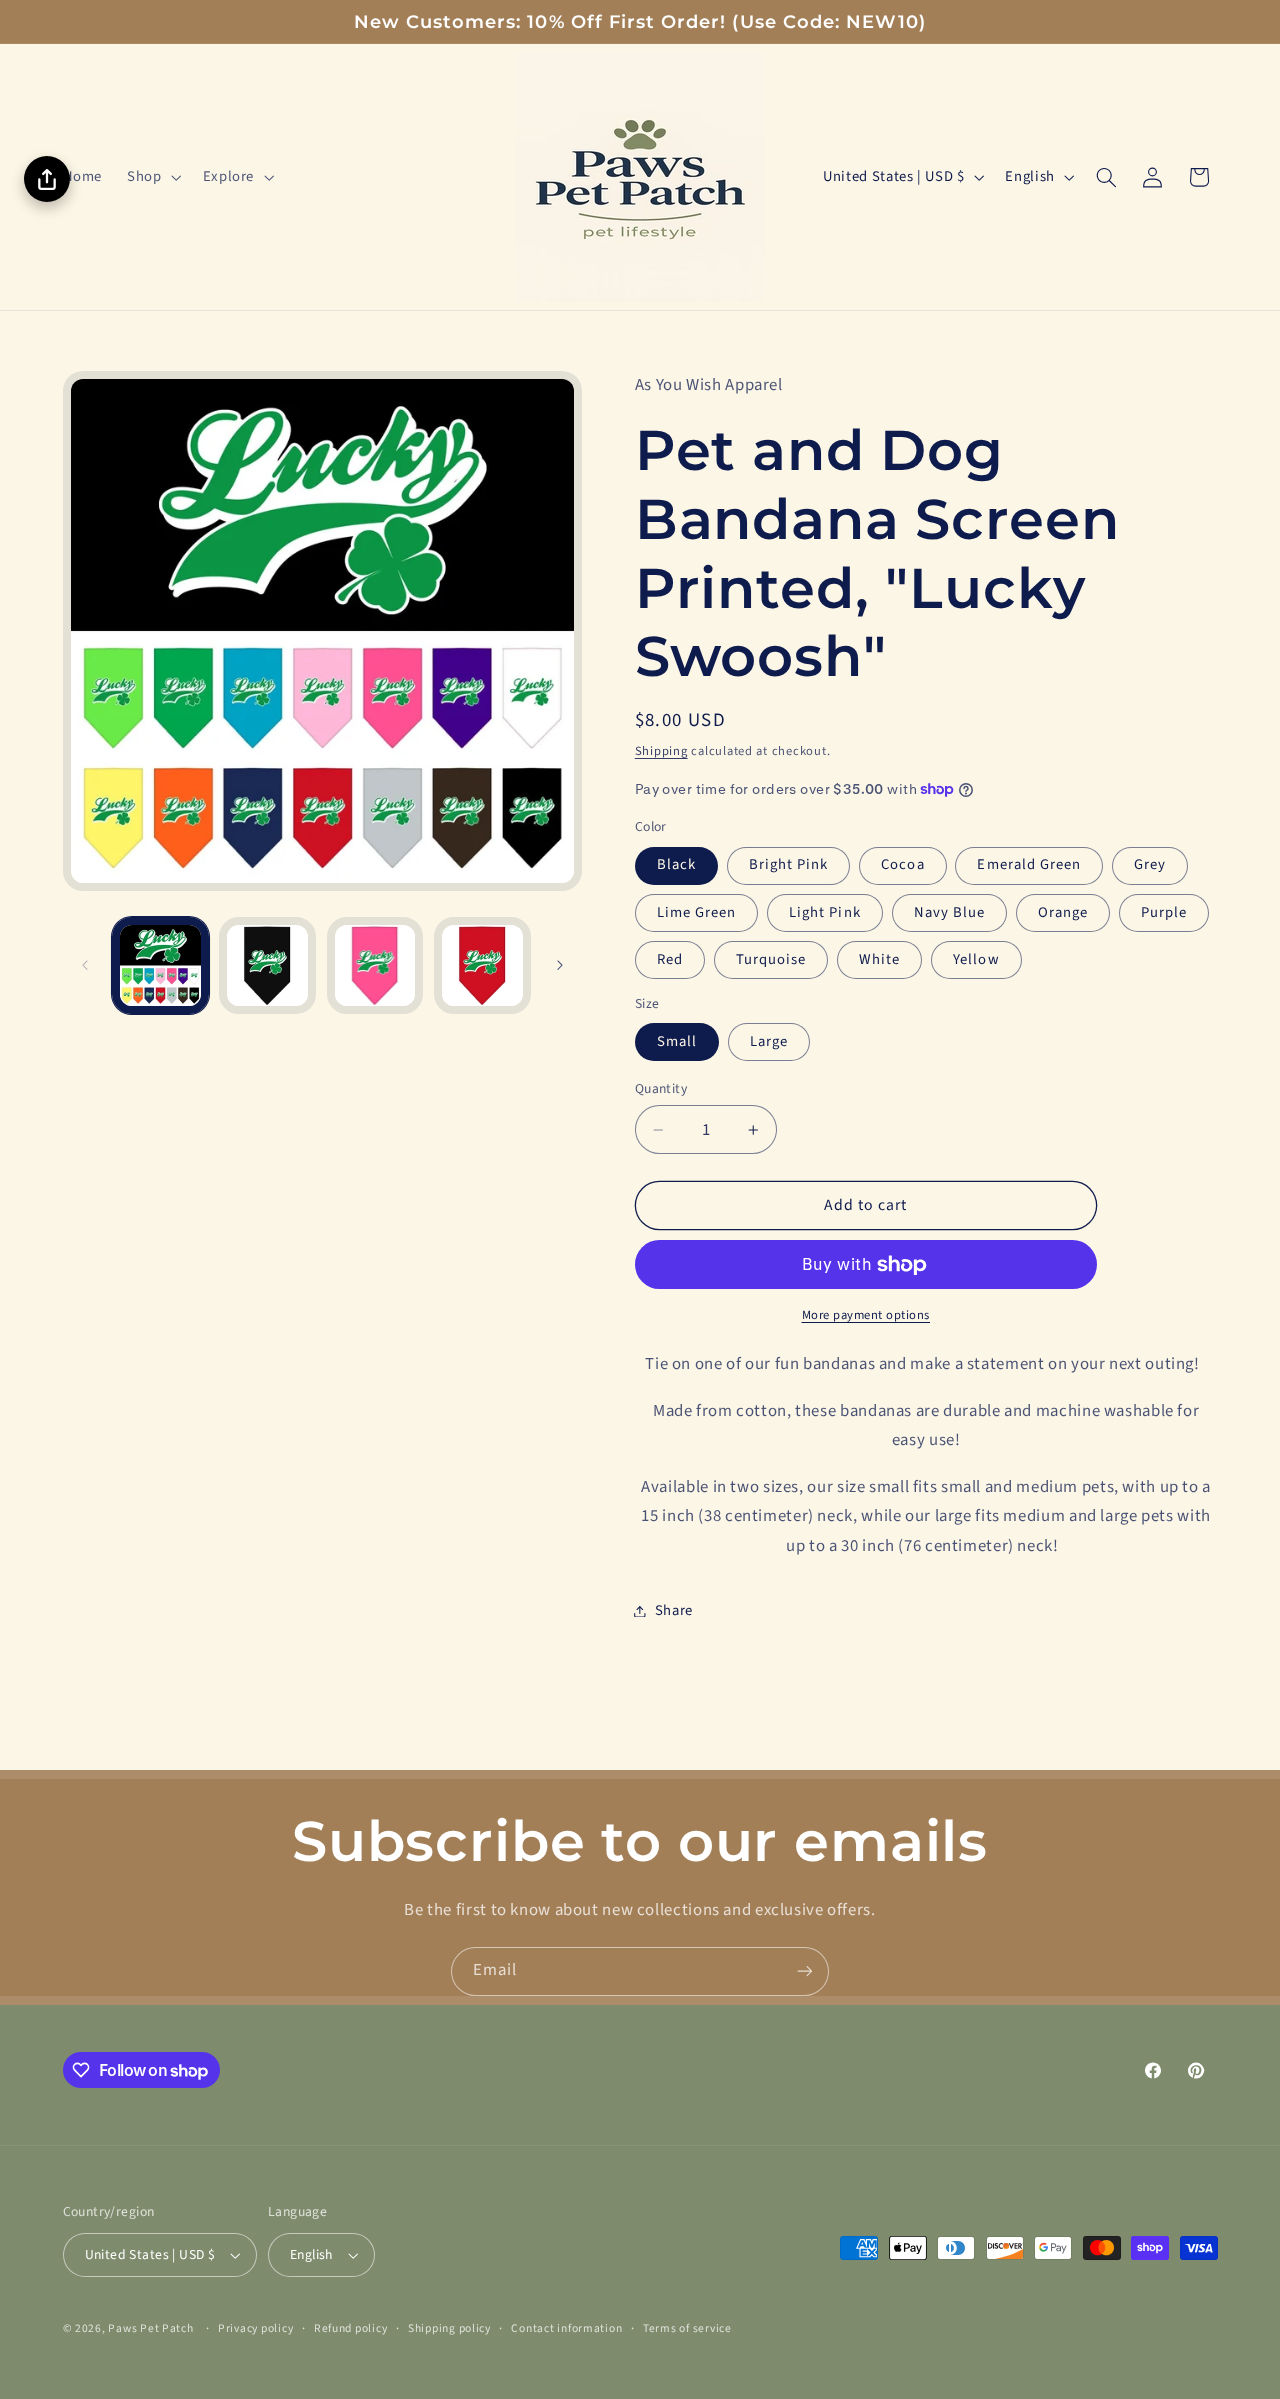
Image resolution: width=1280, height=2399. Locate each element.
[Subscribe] (805, 1971)
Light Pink (825, 912)
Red (670, 959)
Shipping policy (449, 2328)
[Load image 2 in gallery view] (267, 965)
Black (676, 864)
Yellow (976, 959)
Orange (1063, 912)
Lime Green (697, 912)
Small (677, 1041)
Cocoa (902, 864)
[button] (152, 177)
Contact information (566, 2328)
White (879, 959)
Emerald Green (1029, 864)
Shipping (661, 751)
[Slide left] (85, 966)
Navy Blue (949, 912)
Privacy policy (255, 2328)
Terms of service (687, 2328)
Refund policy (351, 2328)
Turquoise (771, 959)
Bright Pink (789, 864)
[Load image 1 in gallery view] (160, 965)
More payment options (866, 1315)
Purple (1164, 912)
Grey (1150, 864)
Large (769, 1041)
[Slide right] (560, 966)
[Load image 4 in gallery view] (482, 965)
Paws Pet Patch (150, 2328)
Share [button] (674, 1610)
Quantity (661, 1088)
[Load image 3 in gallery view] (375, 965)
